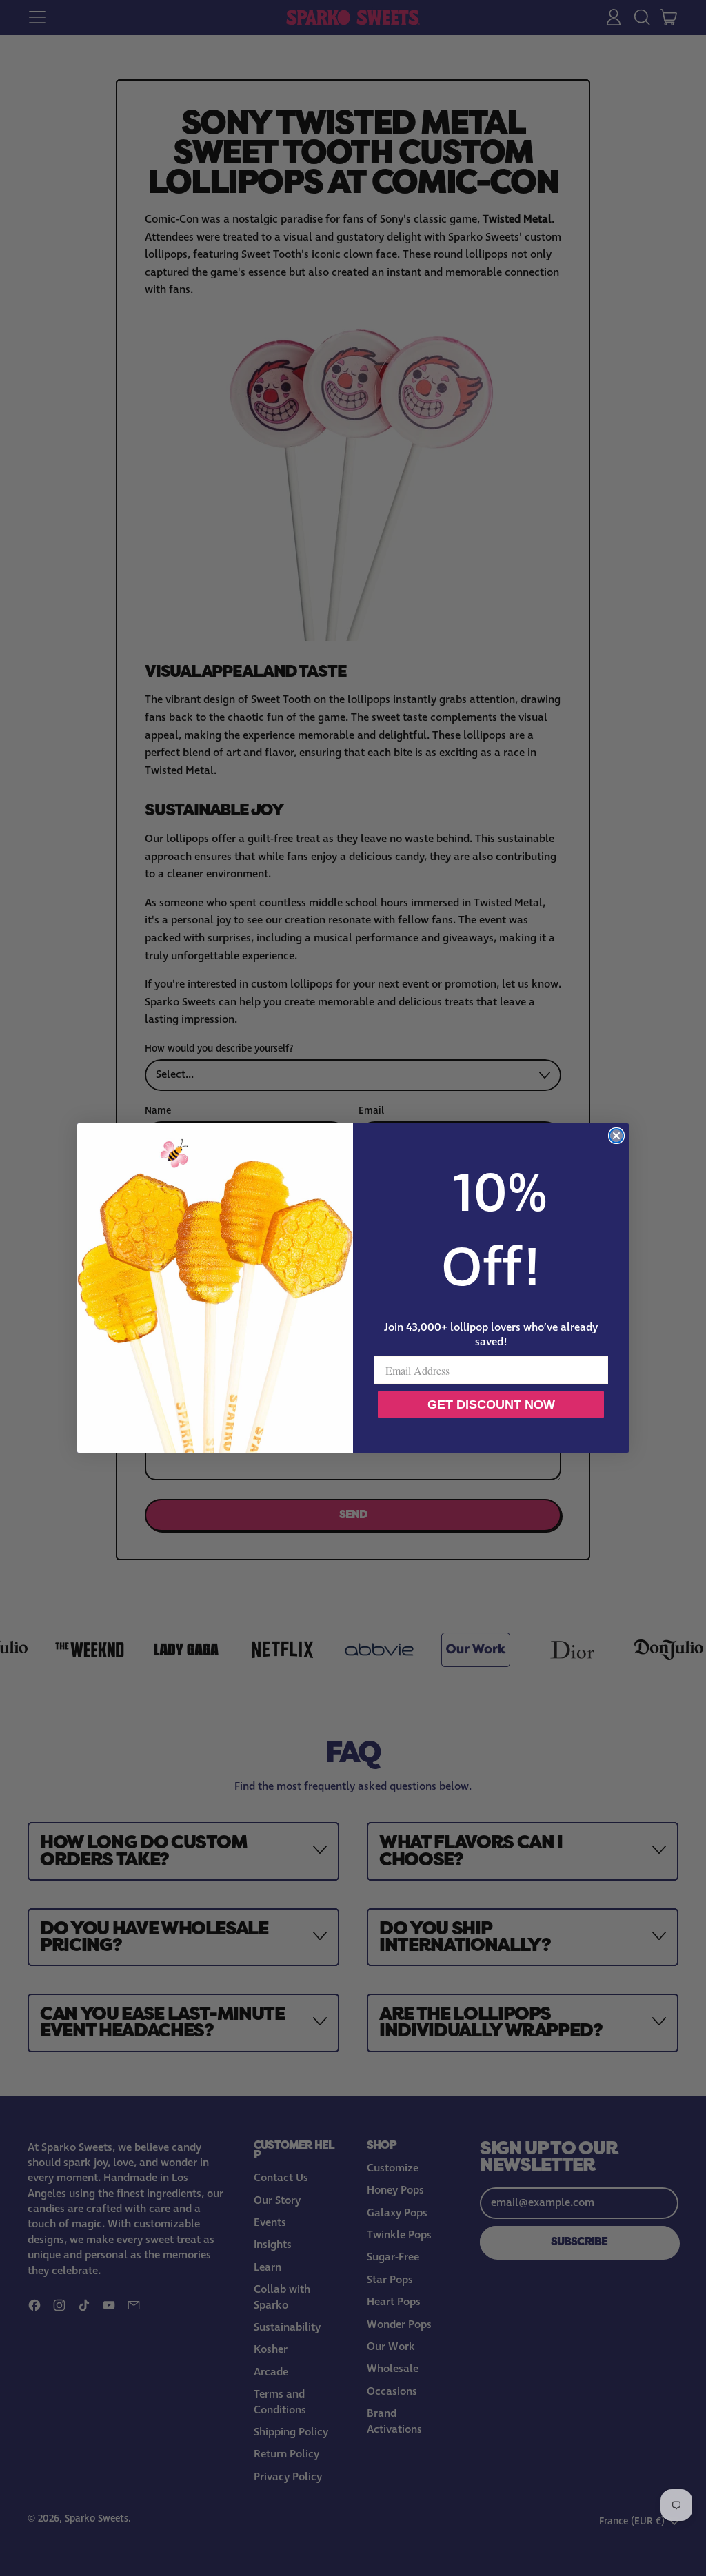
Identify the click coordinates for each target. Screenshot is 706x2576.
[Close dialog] (616, 1136)
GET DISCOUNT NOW (491, 1404)
